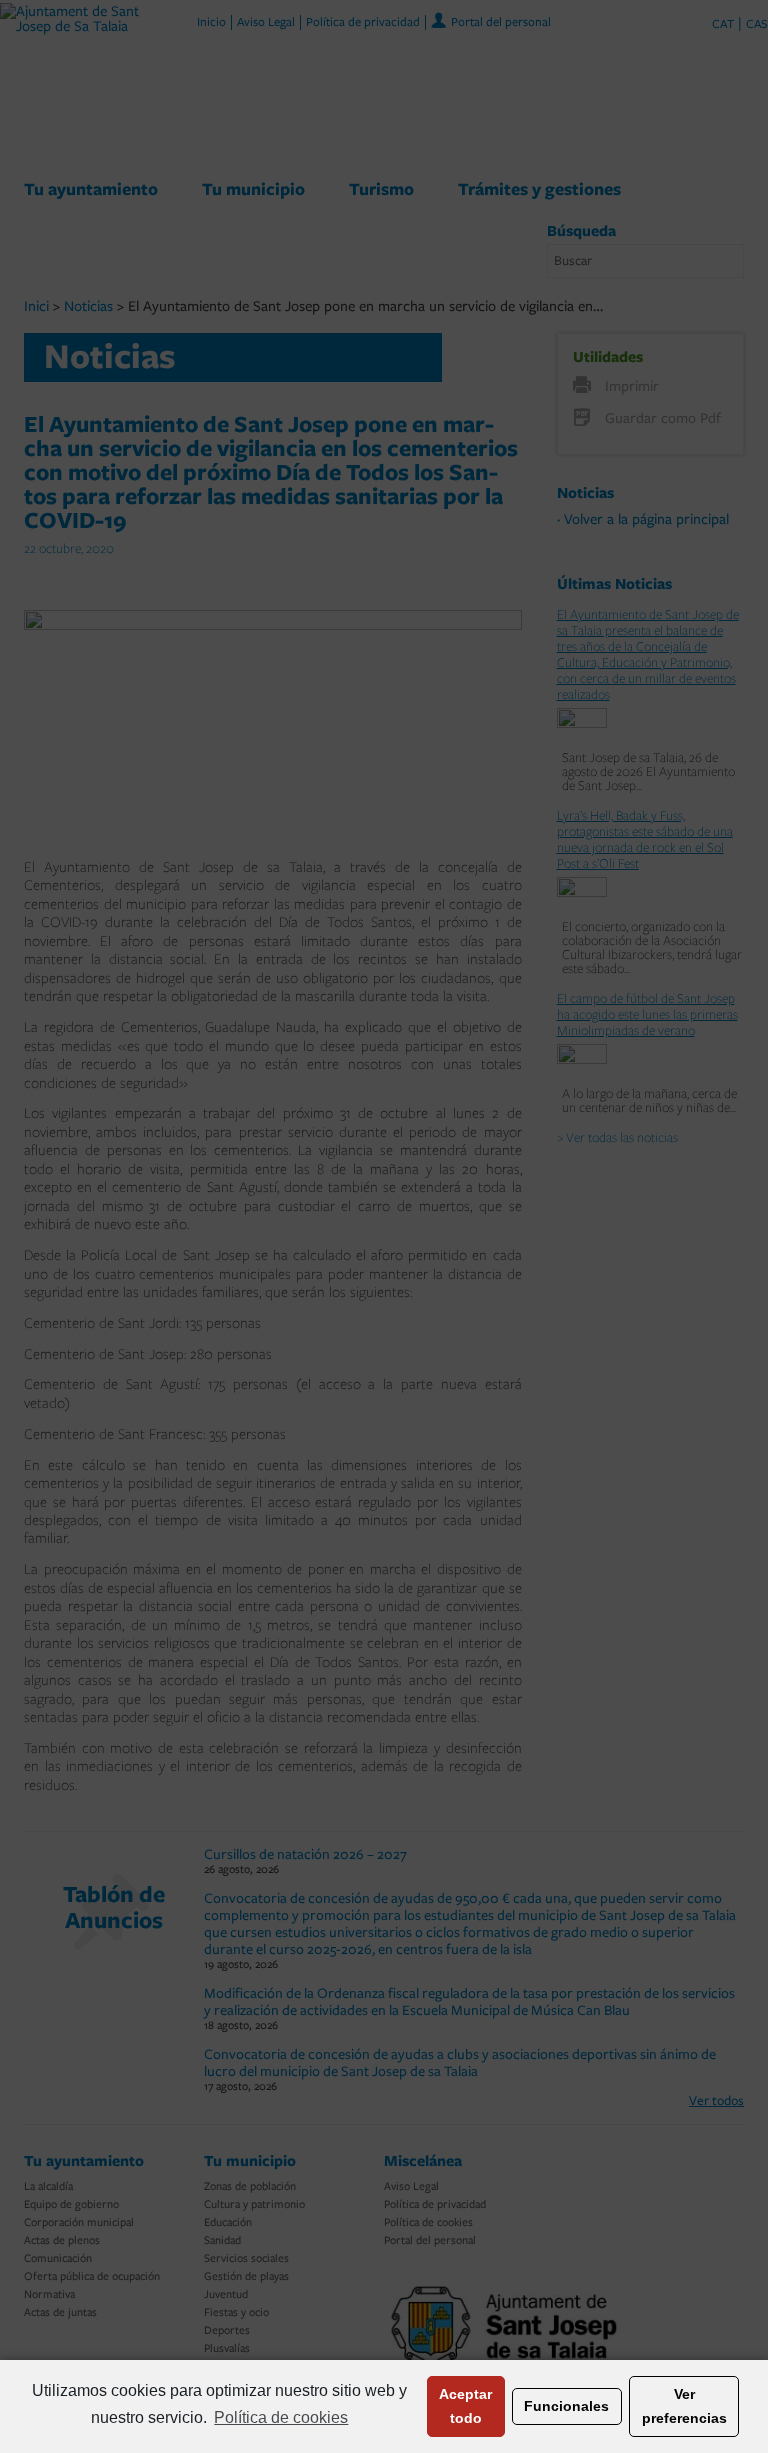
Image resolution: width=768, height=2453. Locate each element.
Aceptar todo (465, 2406)
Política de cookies (281, 2417)
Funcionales (566, 2406)
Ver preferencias (684, 2406)
